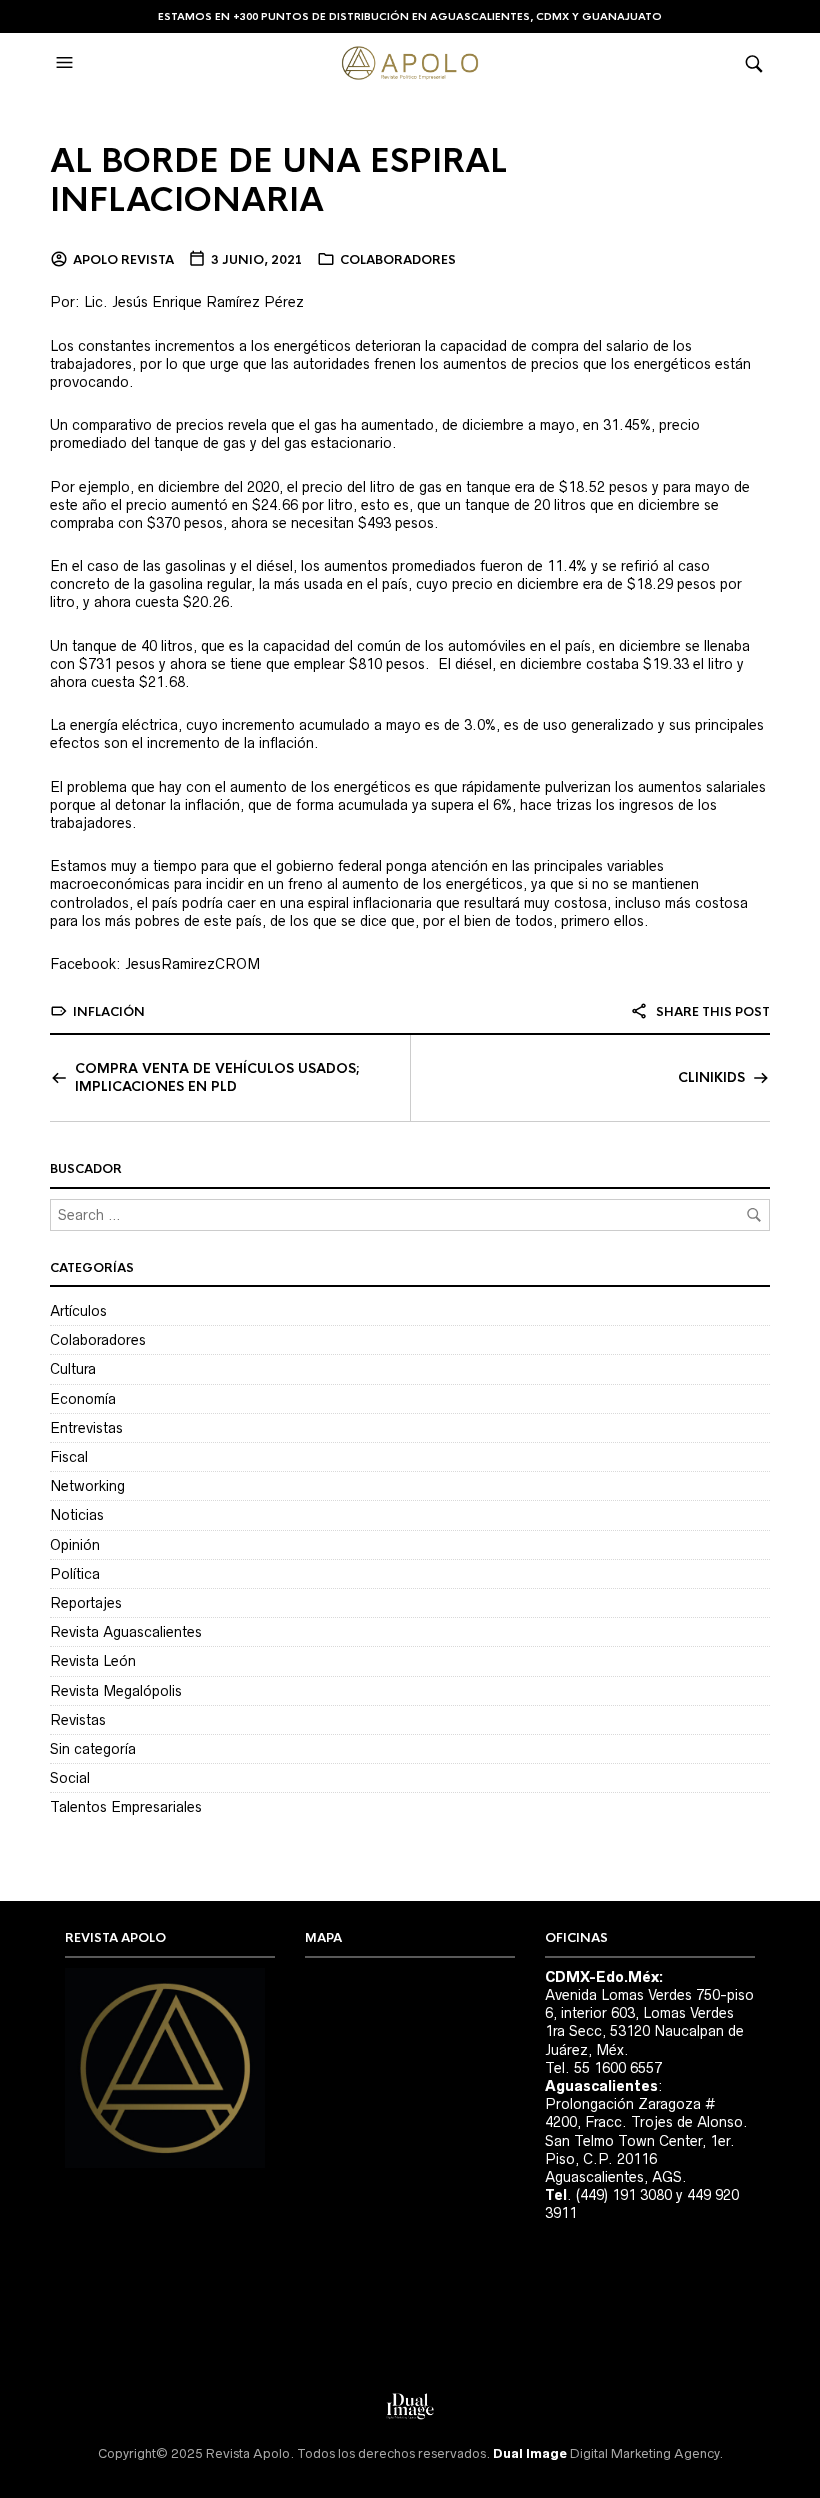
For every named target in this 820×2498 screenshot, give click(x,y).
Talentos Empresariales (126, 1807)
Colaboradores (398, 260)
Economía (83, 1399)
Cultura (73, 1369)
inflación (109, 1012)
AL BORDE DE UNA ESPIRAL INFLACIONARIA (278, 181)
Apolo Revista (123, 260)
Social (70, 1778)
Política (75, 1574)
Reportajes (86, 1603)
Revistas (78, 1720)
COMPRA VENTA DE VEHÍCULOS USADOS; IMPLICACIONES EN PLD (217, 1077)
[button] (67, 63)
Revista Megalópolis (116, 1691)
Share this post (711, 1012)
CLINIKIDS (711, 1077)
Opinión (75, 1545)
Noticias (77, 1515)
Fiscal (69, 1457)
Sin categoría (93, 1749)
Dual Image (530, 2453)
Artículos (78, 1311)
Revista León (93, 1661)
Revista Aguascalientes (126, 1632)
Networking (87, 1486)
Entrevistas (86, 1428)
